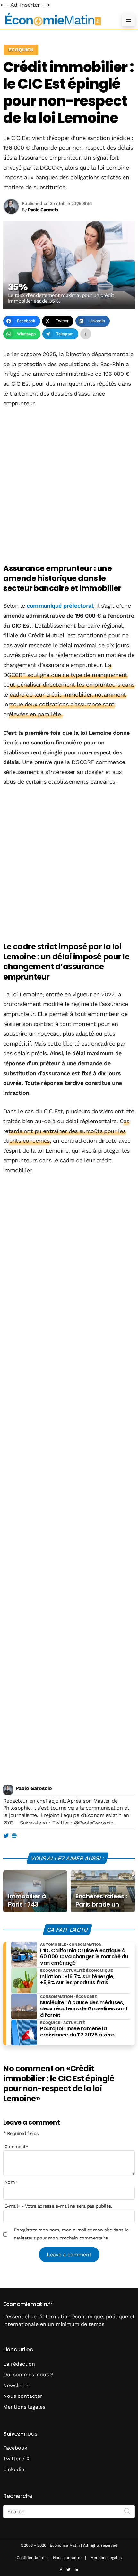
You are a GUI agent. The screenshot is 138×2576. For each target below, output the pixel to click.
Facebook (15, 2448)
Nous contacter (23, 2396)
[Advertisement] (69, 486)
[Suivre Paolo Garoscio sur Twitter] (6, 1836)
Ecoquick (21, 50)
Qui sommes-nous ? (28, 2374)
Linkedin (14, 2469)
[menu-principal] (128, 20)
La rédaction (19, 2364)
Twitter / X (16, 2458)
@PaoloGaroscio (94, 1823)
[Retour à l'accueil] (56, 19)
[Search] (127, 2511)
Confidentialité (30, 2558)
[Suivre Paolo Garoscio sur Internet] (14, 1836)
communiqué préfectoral (60, 606)
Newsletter (17, 2385)
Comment (16, 2147)
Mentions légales (24, 2407)
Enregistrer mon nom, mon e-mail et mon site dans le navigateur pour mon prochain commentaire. (71, 2234)
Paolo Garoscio (34, 1788)
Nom (11, 2182)
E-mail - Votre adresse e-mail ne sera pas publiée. (58, 2206)
